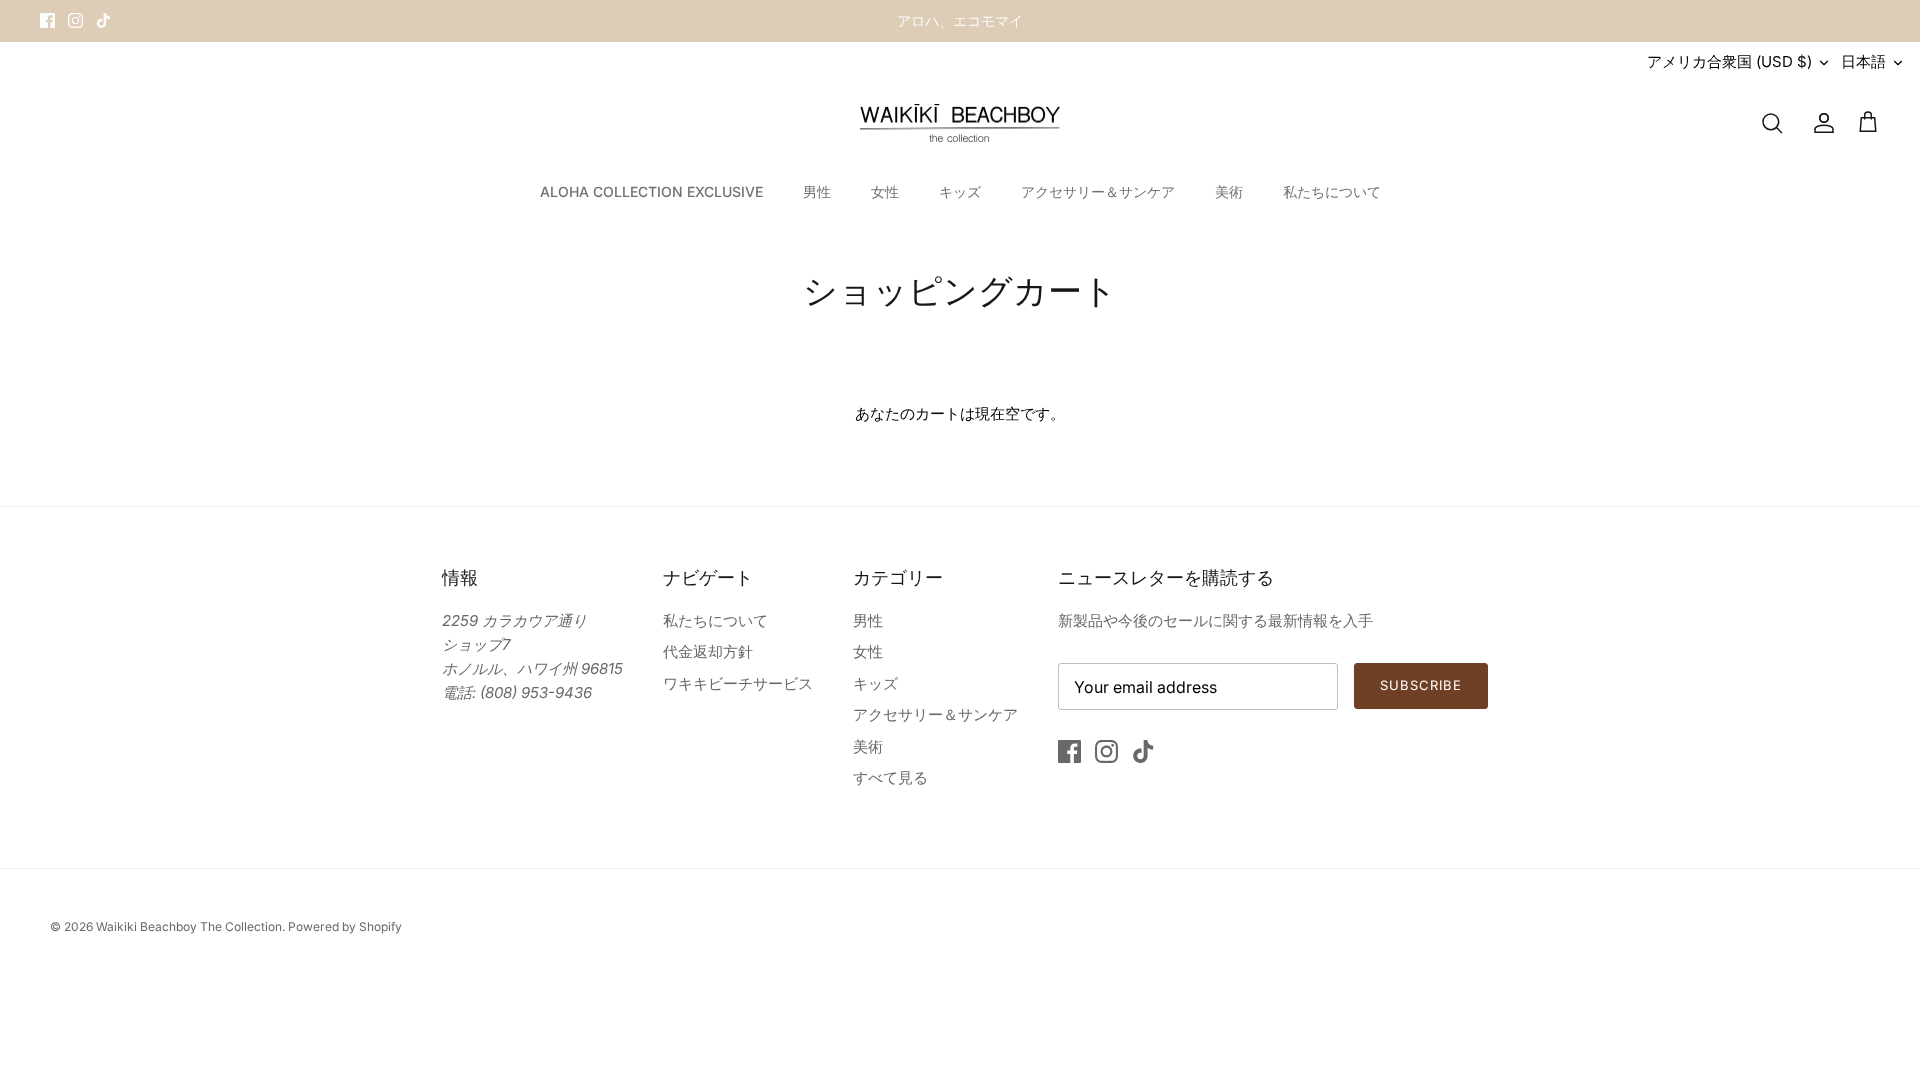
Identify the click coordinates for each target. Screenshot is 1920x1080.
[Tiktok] (103, 20)
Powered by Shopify (345, 926)
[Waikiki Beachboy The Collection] (960, 123)
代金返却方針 (708, 651)
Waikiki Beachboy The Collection (189, 926)
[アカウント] (1820, 123)
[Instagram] (75, 20)
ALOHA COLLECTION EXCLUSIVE (651, 191)
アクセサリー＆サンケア (1098, 191)
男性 (817, 191)
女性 (885, 191)
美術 (1229, 191)
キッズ (960, 191)
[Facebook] (47, 20)
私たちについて (1332, 191)
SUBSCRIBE (1421, 685)
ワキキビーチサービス (738, 683)
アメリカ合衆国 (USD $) (1729, 61)
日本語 (1863, 61)
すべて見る (890, 777)
